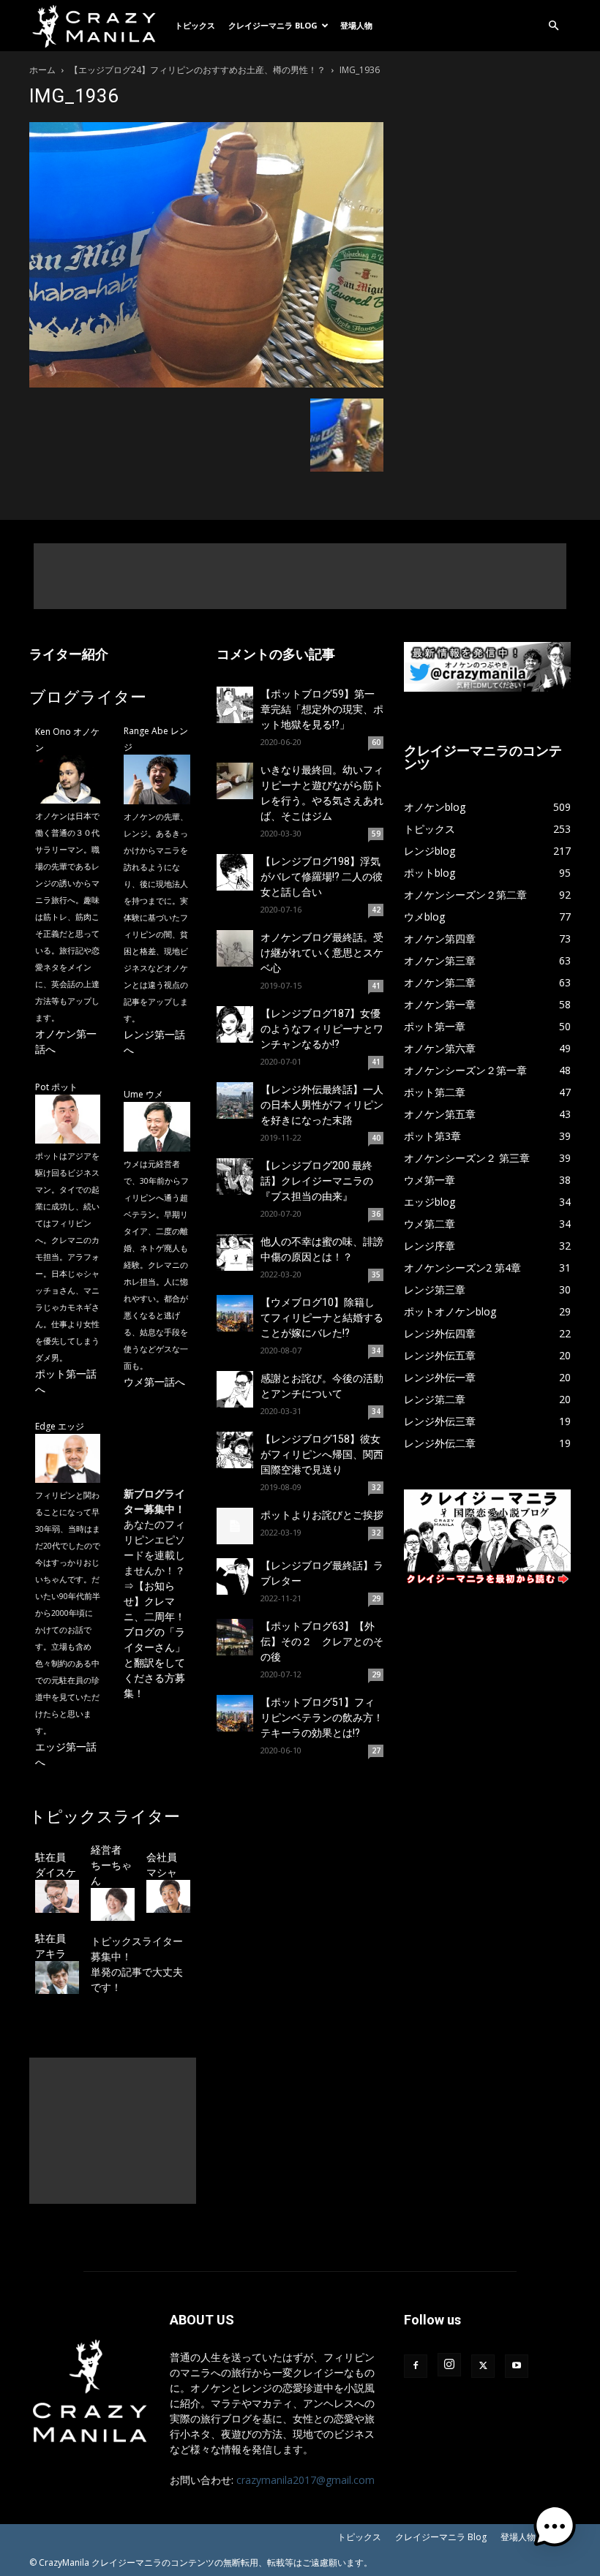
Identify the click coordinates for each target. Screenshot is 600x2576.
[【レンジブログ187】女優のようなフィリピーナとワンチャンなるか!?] (235, 1024)
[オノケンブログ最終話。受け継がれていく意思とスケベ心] (235, 948)
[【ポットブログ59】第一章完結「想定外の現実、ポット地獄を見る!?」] (235, 705)
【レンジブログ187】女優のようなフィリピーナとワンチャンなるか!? (322, 1029)
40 (376, 1138)
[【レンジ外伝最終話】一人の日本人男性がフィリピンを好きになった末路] (235, 1100)
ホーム (42, 70)
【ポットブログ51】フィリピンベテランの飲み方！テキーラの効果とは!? (322, 1718)
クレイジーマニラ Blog (273, 25)
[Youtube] (517, 2366)
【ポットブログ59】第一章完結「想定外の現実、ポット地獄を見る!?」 (322, 709)
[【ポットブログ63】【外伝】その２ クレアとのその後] (235, 1637)
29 (376, 1598)
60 (376, 742)
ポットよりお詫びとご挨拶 (322, 1515)
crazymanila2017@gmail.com (305, 2480)
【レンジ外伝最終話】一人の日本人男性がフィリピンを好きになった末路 (322, 1105)
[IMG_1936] (206, 384)
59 (376, 834)
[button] (553, 26)
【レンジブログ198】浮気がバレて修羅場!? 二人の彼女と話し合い (322, 877)
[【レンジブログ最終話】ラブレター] (235, 1576)
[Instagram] (449, 2365)
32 (376, 1487)
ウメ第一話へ (154, 1382)
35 (376, 1274)
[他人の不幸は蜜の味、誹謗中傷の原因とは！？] (235, 1253)
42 (376, 910)
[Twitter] (483, 2366)
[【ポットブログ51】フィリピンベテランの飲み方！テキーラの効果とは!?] (235, 1713)
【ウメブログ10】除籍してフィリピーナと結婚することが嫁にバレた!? (322, 1318)
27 (376, 1750)
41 (376, 986)
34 (376, 1351)
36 (376, 1214)
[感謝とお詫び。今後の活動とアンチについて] (235, 1389)
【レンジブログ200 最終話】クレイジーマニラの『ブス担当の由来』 (317, 1181)
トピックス (195, 25)
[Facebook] (416, 2366)
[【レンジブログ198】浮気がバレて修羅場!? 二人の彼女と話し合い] (235, 872)
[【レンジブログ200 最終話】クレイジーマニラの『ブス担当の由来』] (235, 1176)
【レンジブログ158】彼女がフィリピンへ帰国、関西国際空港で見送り (322, 1454)
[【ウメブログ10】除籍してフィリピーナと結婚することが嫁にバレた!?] (235, 1313)
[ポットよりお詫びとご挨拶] (235, 1526)
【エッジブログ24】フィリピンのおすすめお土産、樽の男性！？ (198, 70)
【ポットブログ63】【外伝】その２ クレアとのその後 (322, 1642)
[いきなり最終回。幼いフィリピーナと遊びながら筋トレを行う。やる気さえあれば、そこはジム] (235, 781)
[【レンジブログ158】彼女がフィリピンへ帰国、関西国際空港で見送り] (235, 1450)
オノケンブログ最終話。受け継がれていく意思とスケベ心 (322, 953)
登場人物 (356, 25)
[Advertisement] (300, 576)
